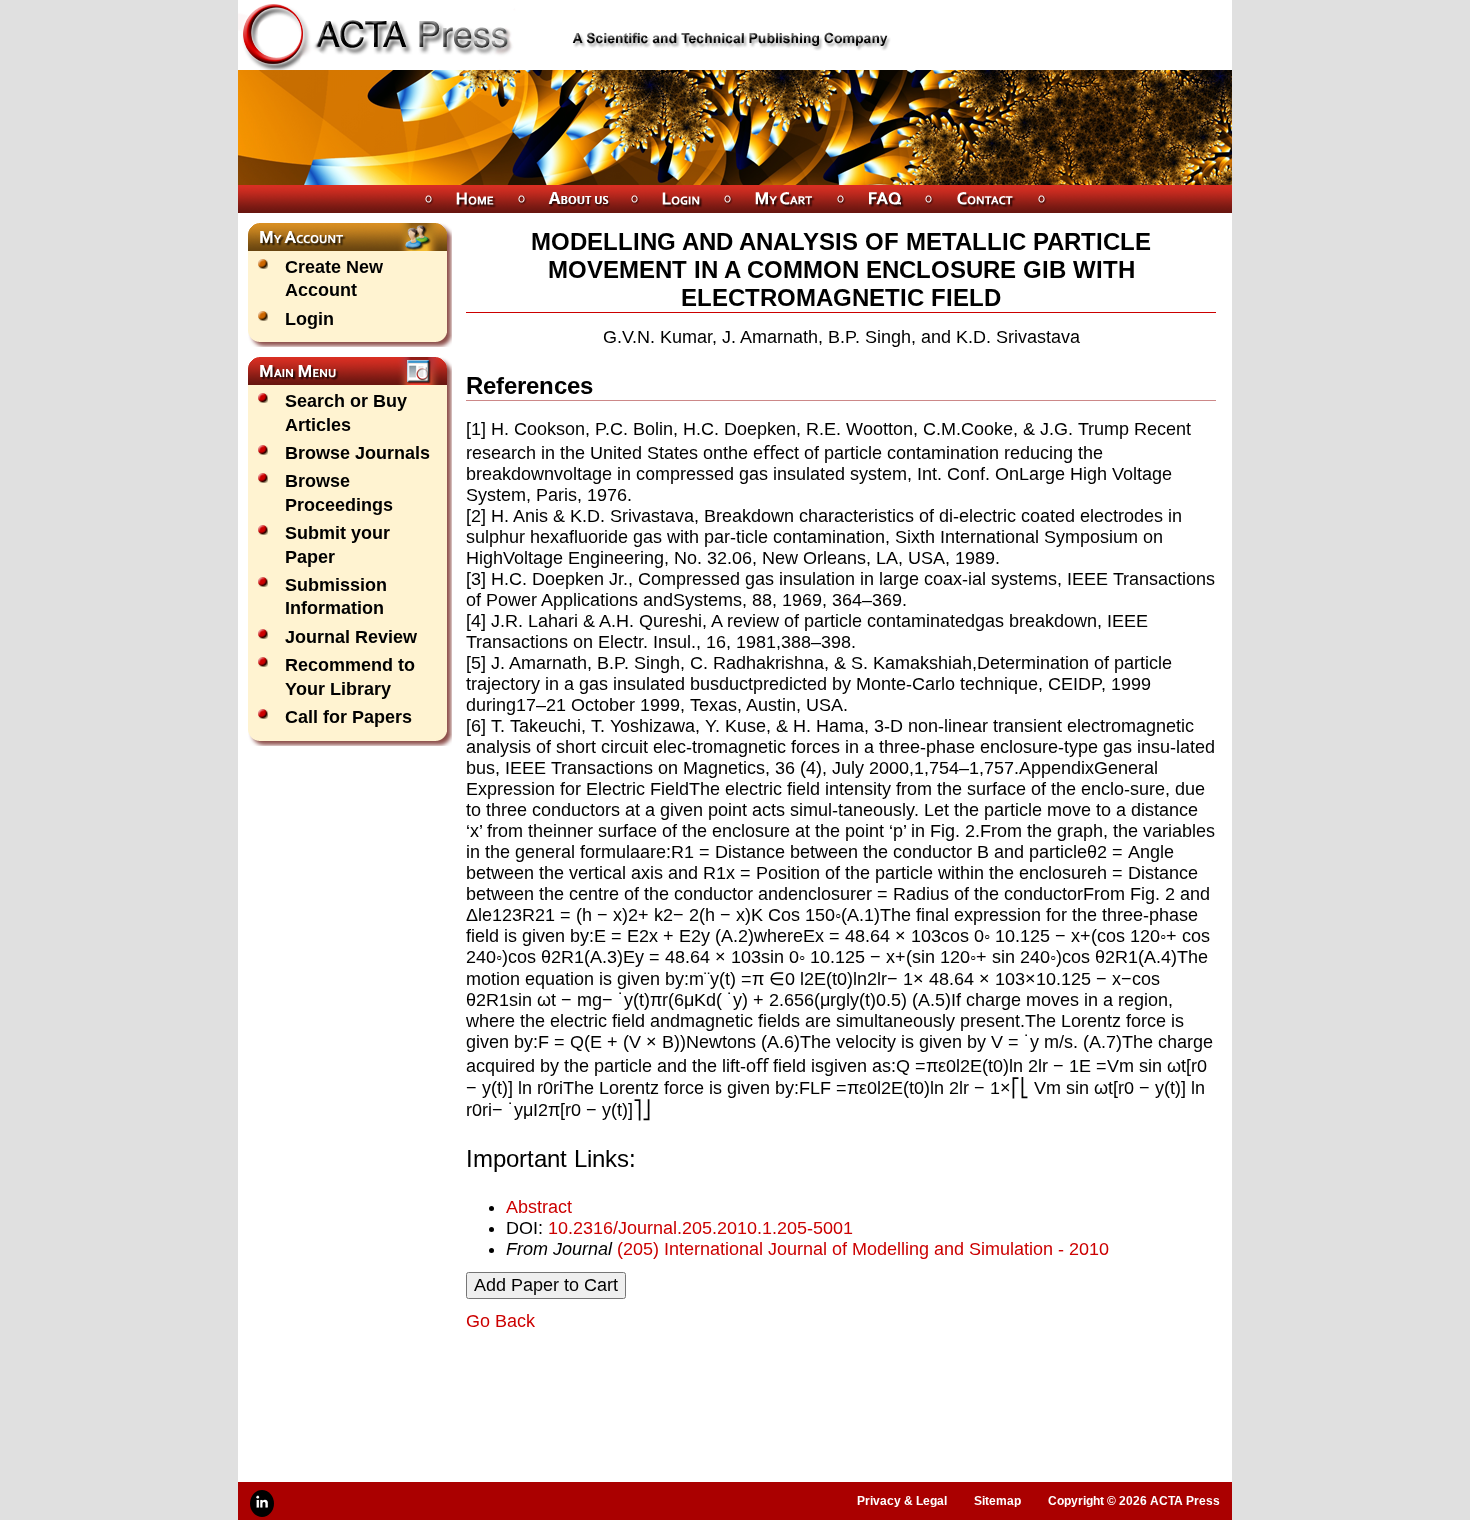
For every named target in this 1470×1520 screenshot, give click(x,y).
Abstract (539, 1207)
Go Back (500, 1321)
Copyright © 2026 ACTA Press (1134, 1501)
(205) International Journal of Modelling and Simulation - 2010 (863, 1249)
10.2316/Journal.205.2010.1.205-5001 (700, 1228)
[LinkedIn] (262, 1503)
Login (309, 319)
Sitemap (997, 1501)
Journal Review (351, 637)
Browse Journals (357, 453)
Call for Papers (348, 717)
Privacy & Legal (902, 1501)
